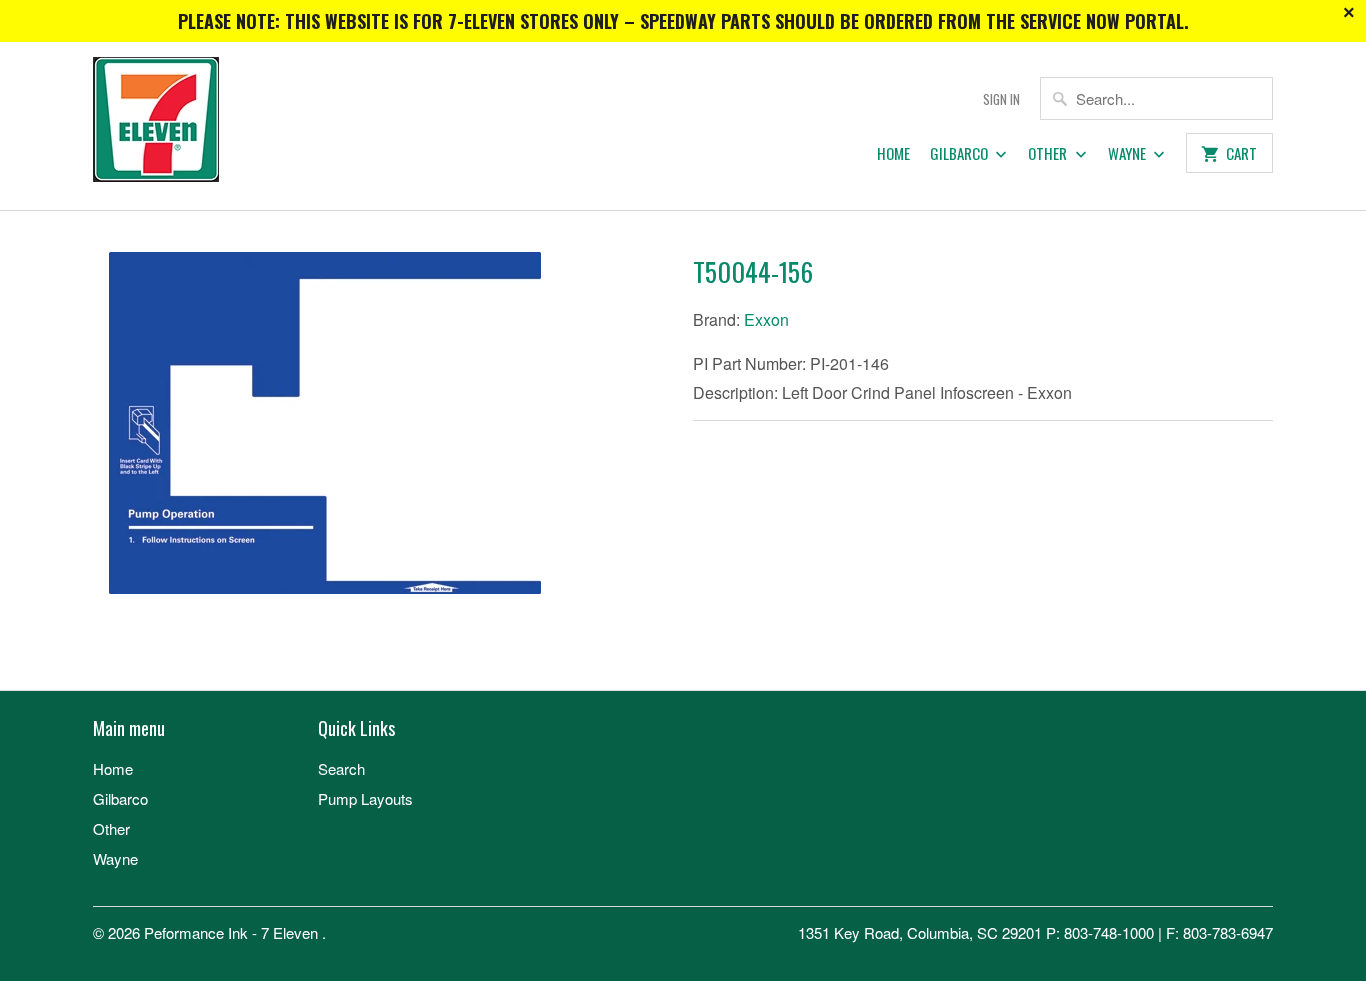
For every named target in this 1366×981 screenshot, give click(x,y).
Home (893, 154)
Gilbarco (960, 154)
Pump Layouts (365, 798)
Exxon (766, 319)
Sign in (1001, 99)
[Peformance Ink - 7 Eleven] (233, 126)
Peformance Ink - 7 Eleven (233, 932)
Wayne (1128, 154)
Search (341, 768)
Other (1049, 154)
